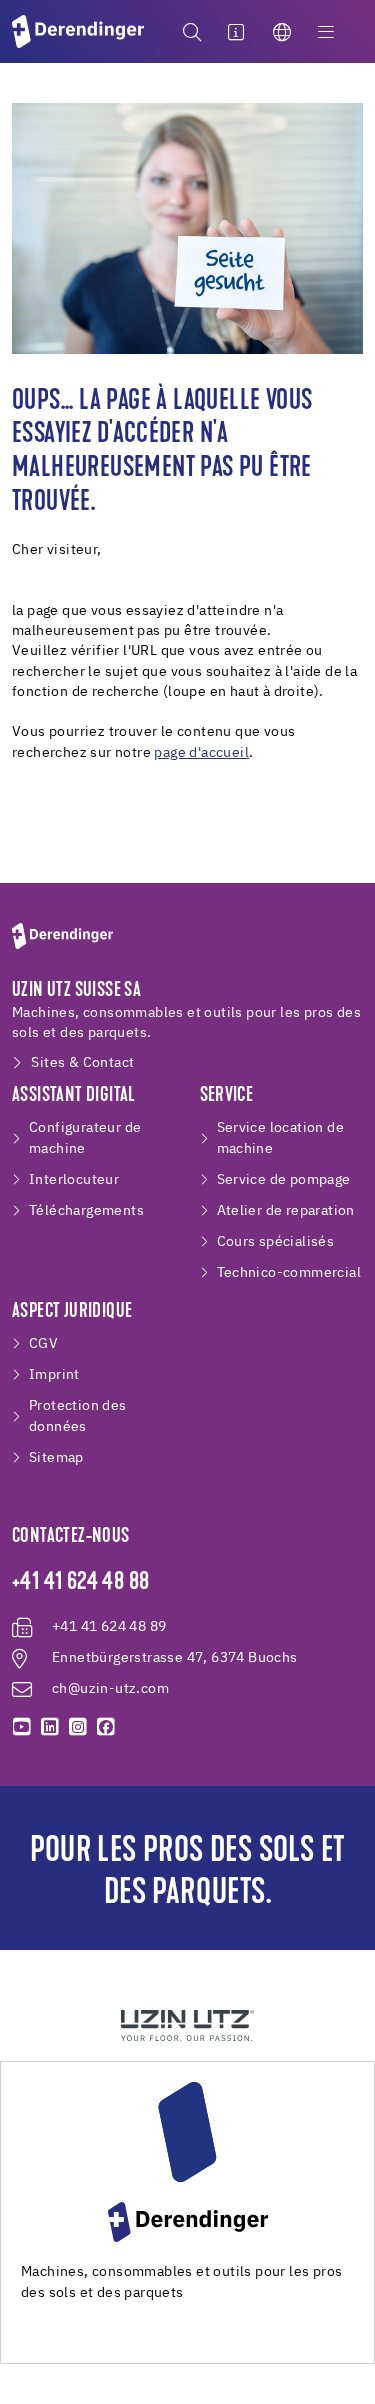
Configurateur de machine (85, 1138)
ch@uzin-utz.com (110, 1689)
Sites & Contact (82, 1063)
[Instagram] (78, 1727)
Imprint (54, 1375)
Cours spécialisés (276, 1242)
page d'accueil (201, 753)
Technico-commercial (289, 1273)
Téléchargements (86, 1211)
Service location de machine (281, 1138)
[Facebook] (106, 1727)
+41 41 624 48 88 (80, 1583)
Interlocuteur (74, 1180)
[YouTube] (22, 1727)
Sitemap (56, 1458)
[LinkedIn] (50, 1727)
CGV (43, 1344)
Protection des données (78, 1416)
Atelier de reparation (286, 1211)
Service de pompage (284, 1180)
